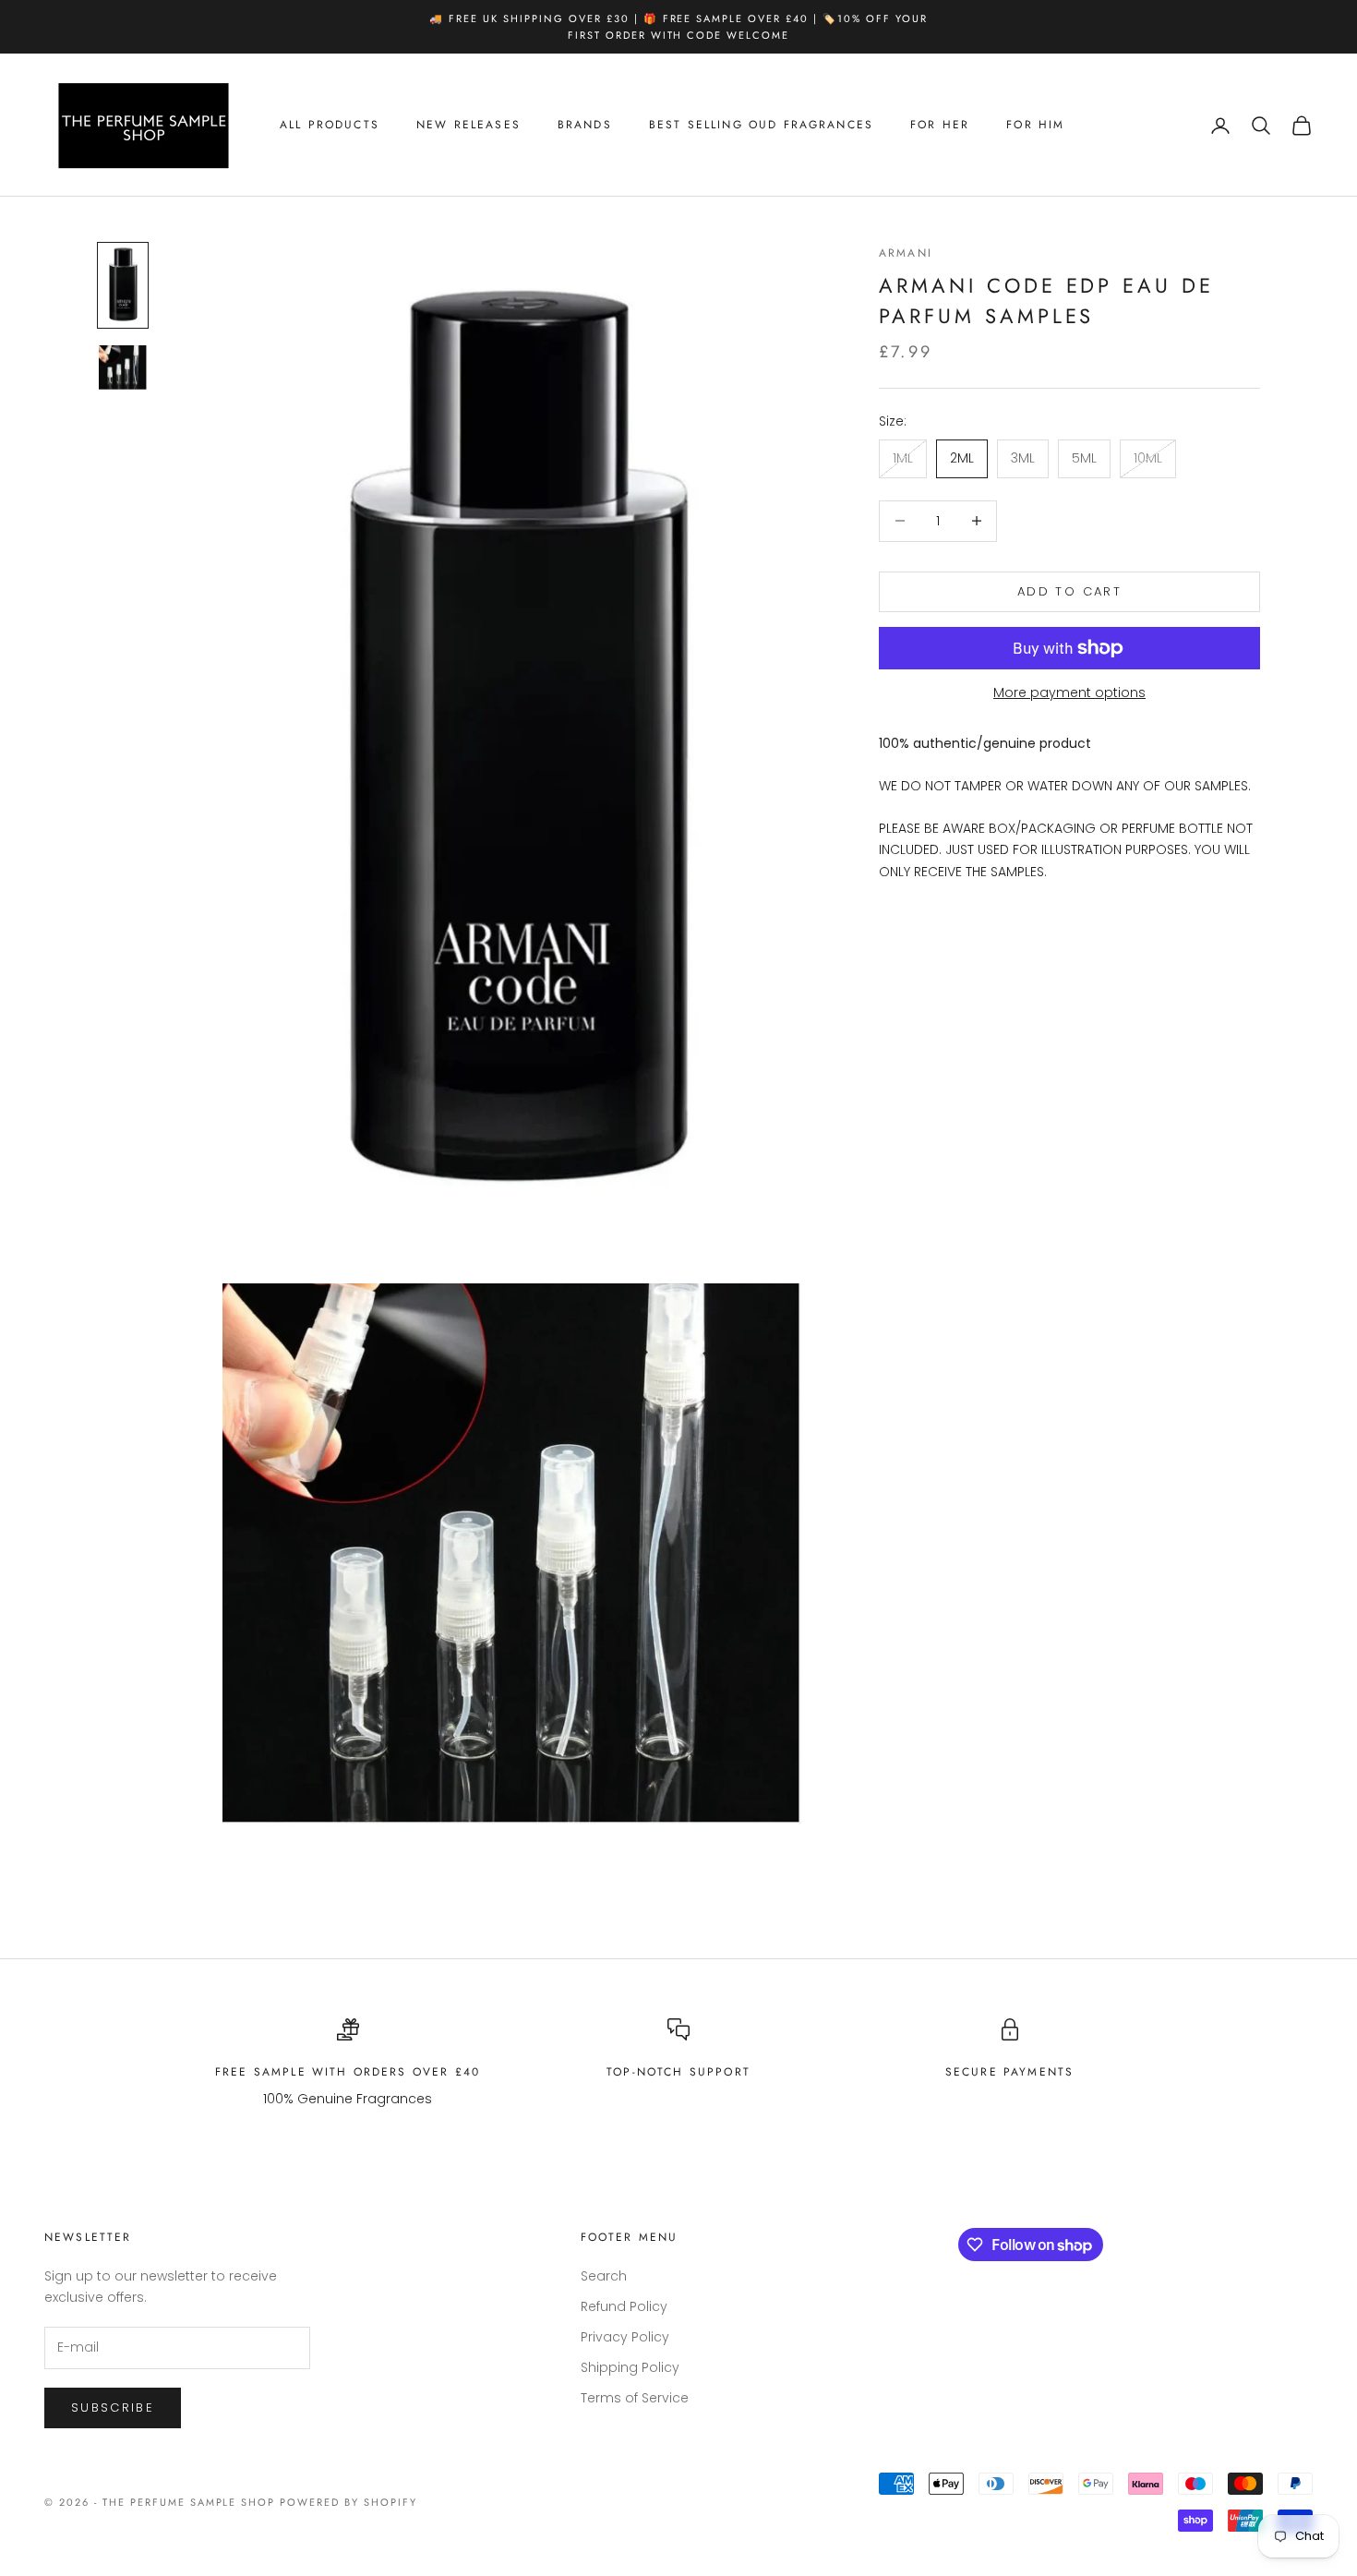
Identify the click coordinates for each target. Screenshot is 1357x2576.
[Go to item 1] (123, 286)
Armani (906, 253)
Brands (585, 126)
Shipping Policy (630, 2367)
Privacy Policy (625, 2337)
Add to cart (1069, 591)
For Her (940, 126)
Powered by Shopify (348, 2502)
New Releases (468, 126)
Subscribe (113, 2407)
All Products (330, 126)
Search (604, 2276)
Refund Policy (624, 2306)
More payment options (1069, 692)
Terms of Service (635, 2398)
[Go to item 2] (123, 367)
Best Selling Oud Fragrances (761, 126)
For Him (1035, 126)
